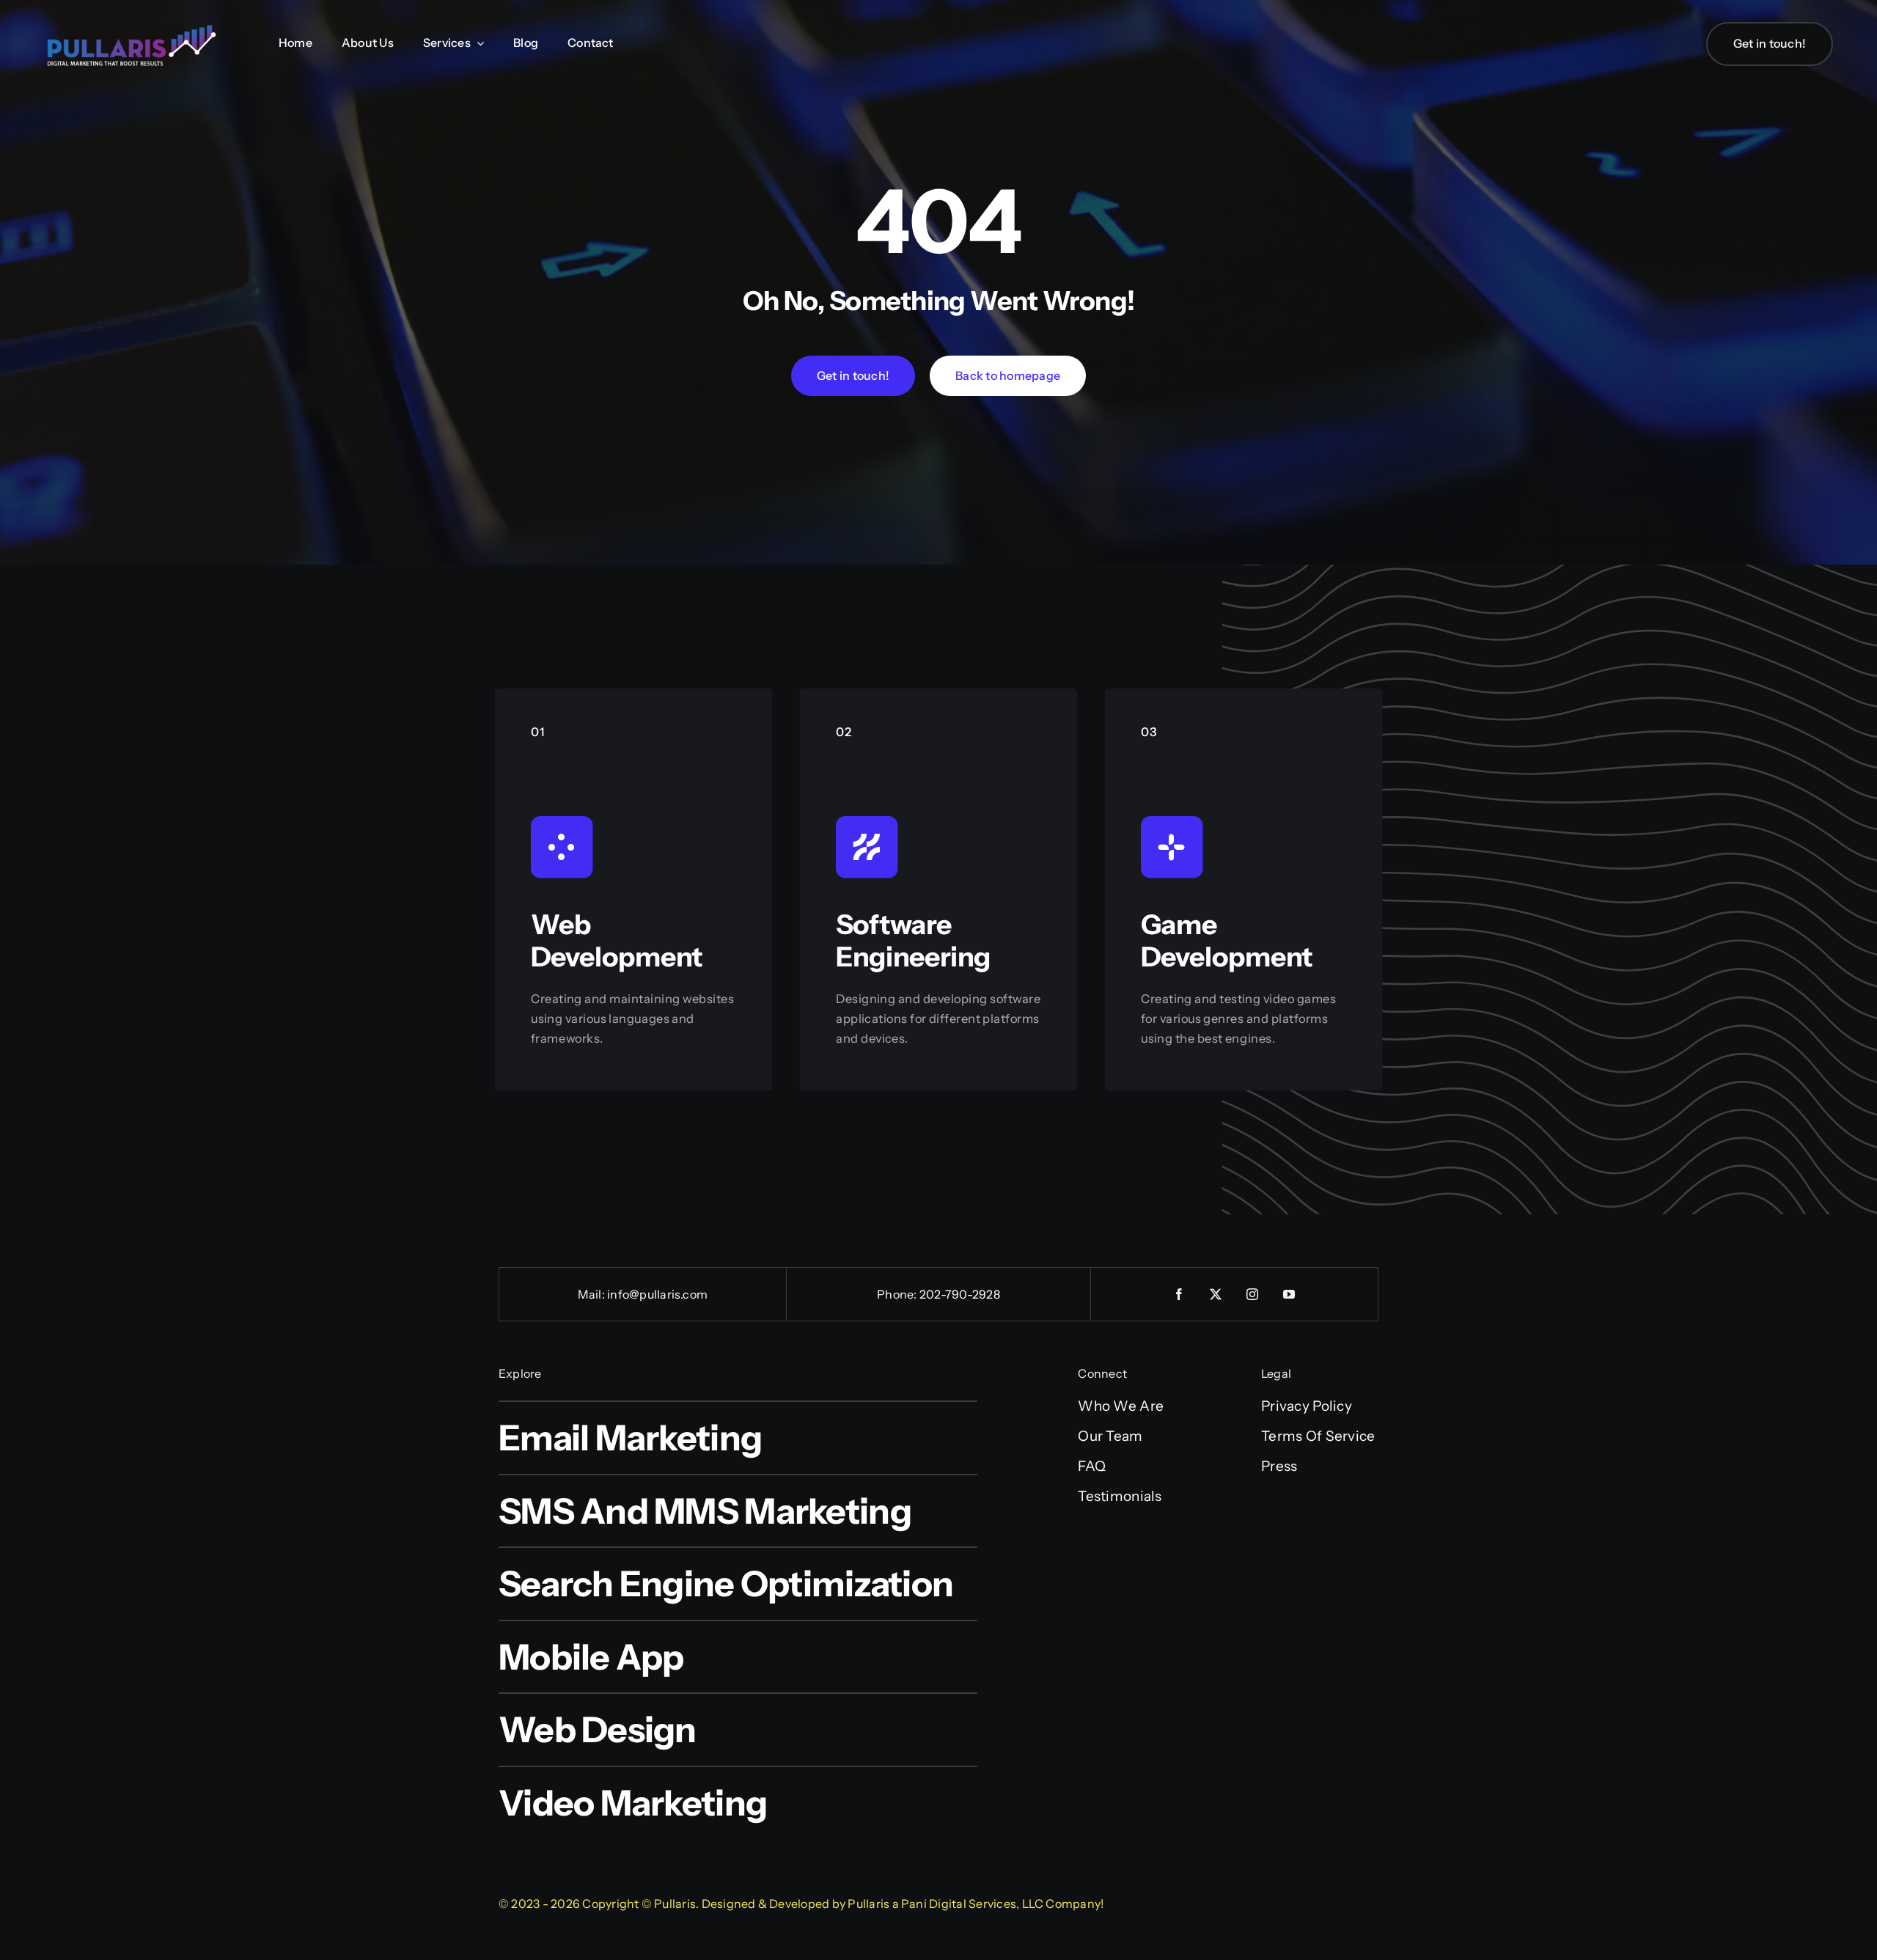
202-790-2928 (960, 1294)
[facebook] (1180, 1294)
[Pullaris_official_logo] (132, 24)
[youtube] (1290, 1294)
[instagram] (1253, 1294)
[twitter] (1216, 1294)
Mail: (592, 1294)
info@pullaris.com (657, 1294)
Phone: (898, 1294)
